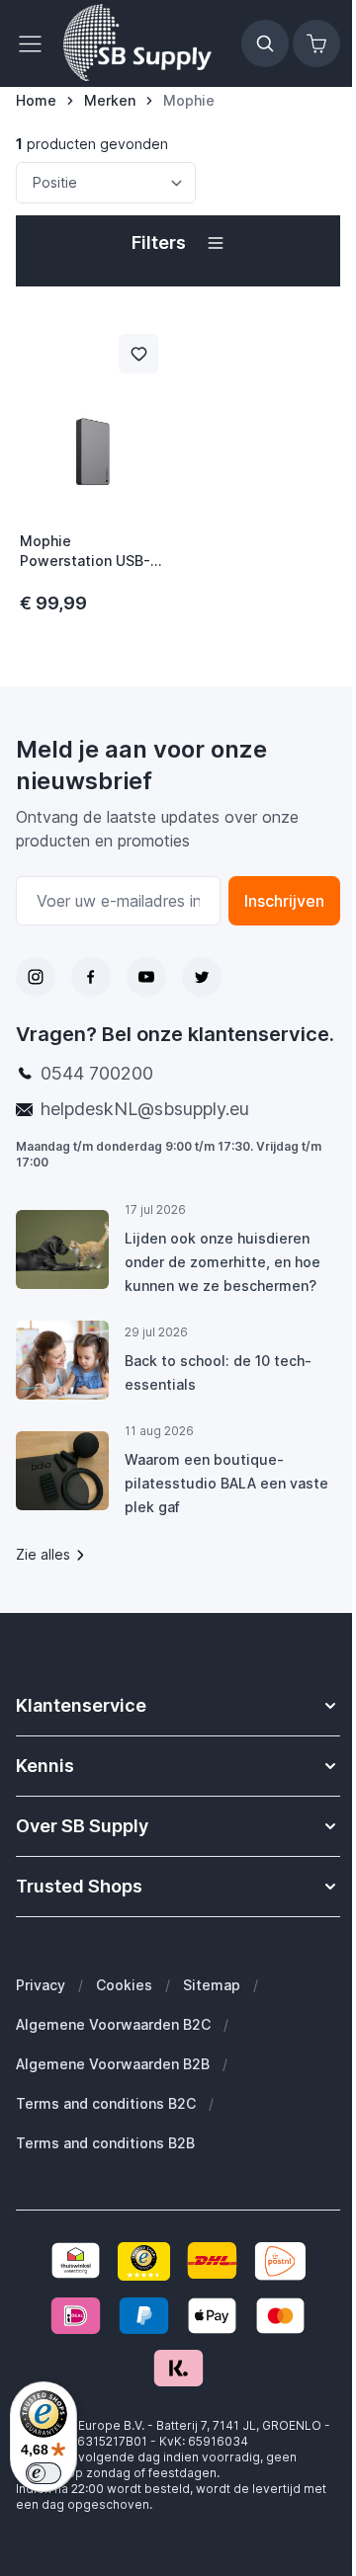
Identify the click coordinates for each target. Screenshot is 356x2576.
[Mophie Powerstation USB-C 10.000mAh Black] (93, 417)
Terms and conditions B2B (105, 2143)
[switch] (44, 2473)
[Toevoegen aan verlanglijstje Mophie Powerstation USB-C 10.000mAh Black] (138, 354)
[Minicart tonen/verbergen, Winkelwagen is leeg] (316, 43)
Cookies (124, 1985)
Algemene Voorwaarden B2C (113, 2024)
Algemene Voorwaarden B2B (113, 2064)
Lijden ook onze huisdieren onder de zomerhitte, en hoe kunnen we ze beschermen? (222, 1262)
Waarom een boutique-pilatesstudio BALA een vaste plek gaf (226, 1483)
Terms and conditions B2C (106, 2103)
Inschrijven (284, 901)
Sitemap (212, 1985)
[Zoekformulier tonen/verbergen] (265, 43)
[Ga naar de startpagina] (137, 43)
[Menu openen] (36, 43)
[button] (178, 243)
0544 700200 (97, 1073)
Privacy (41, 1985)
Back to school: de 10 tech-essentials (218, 1372)
